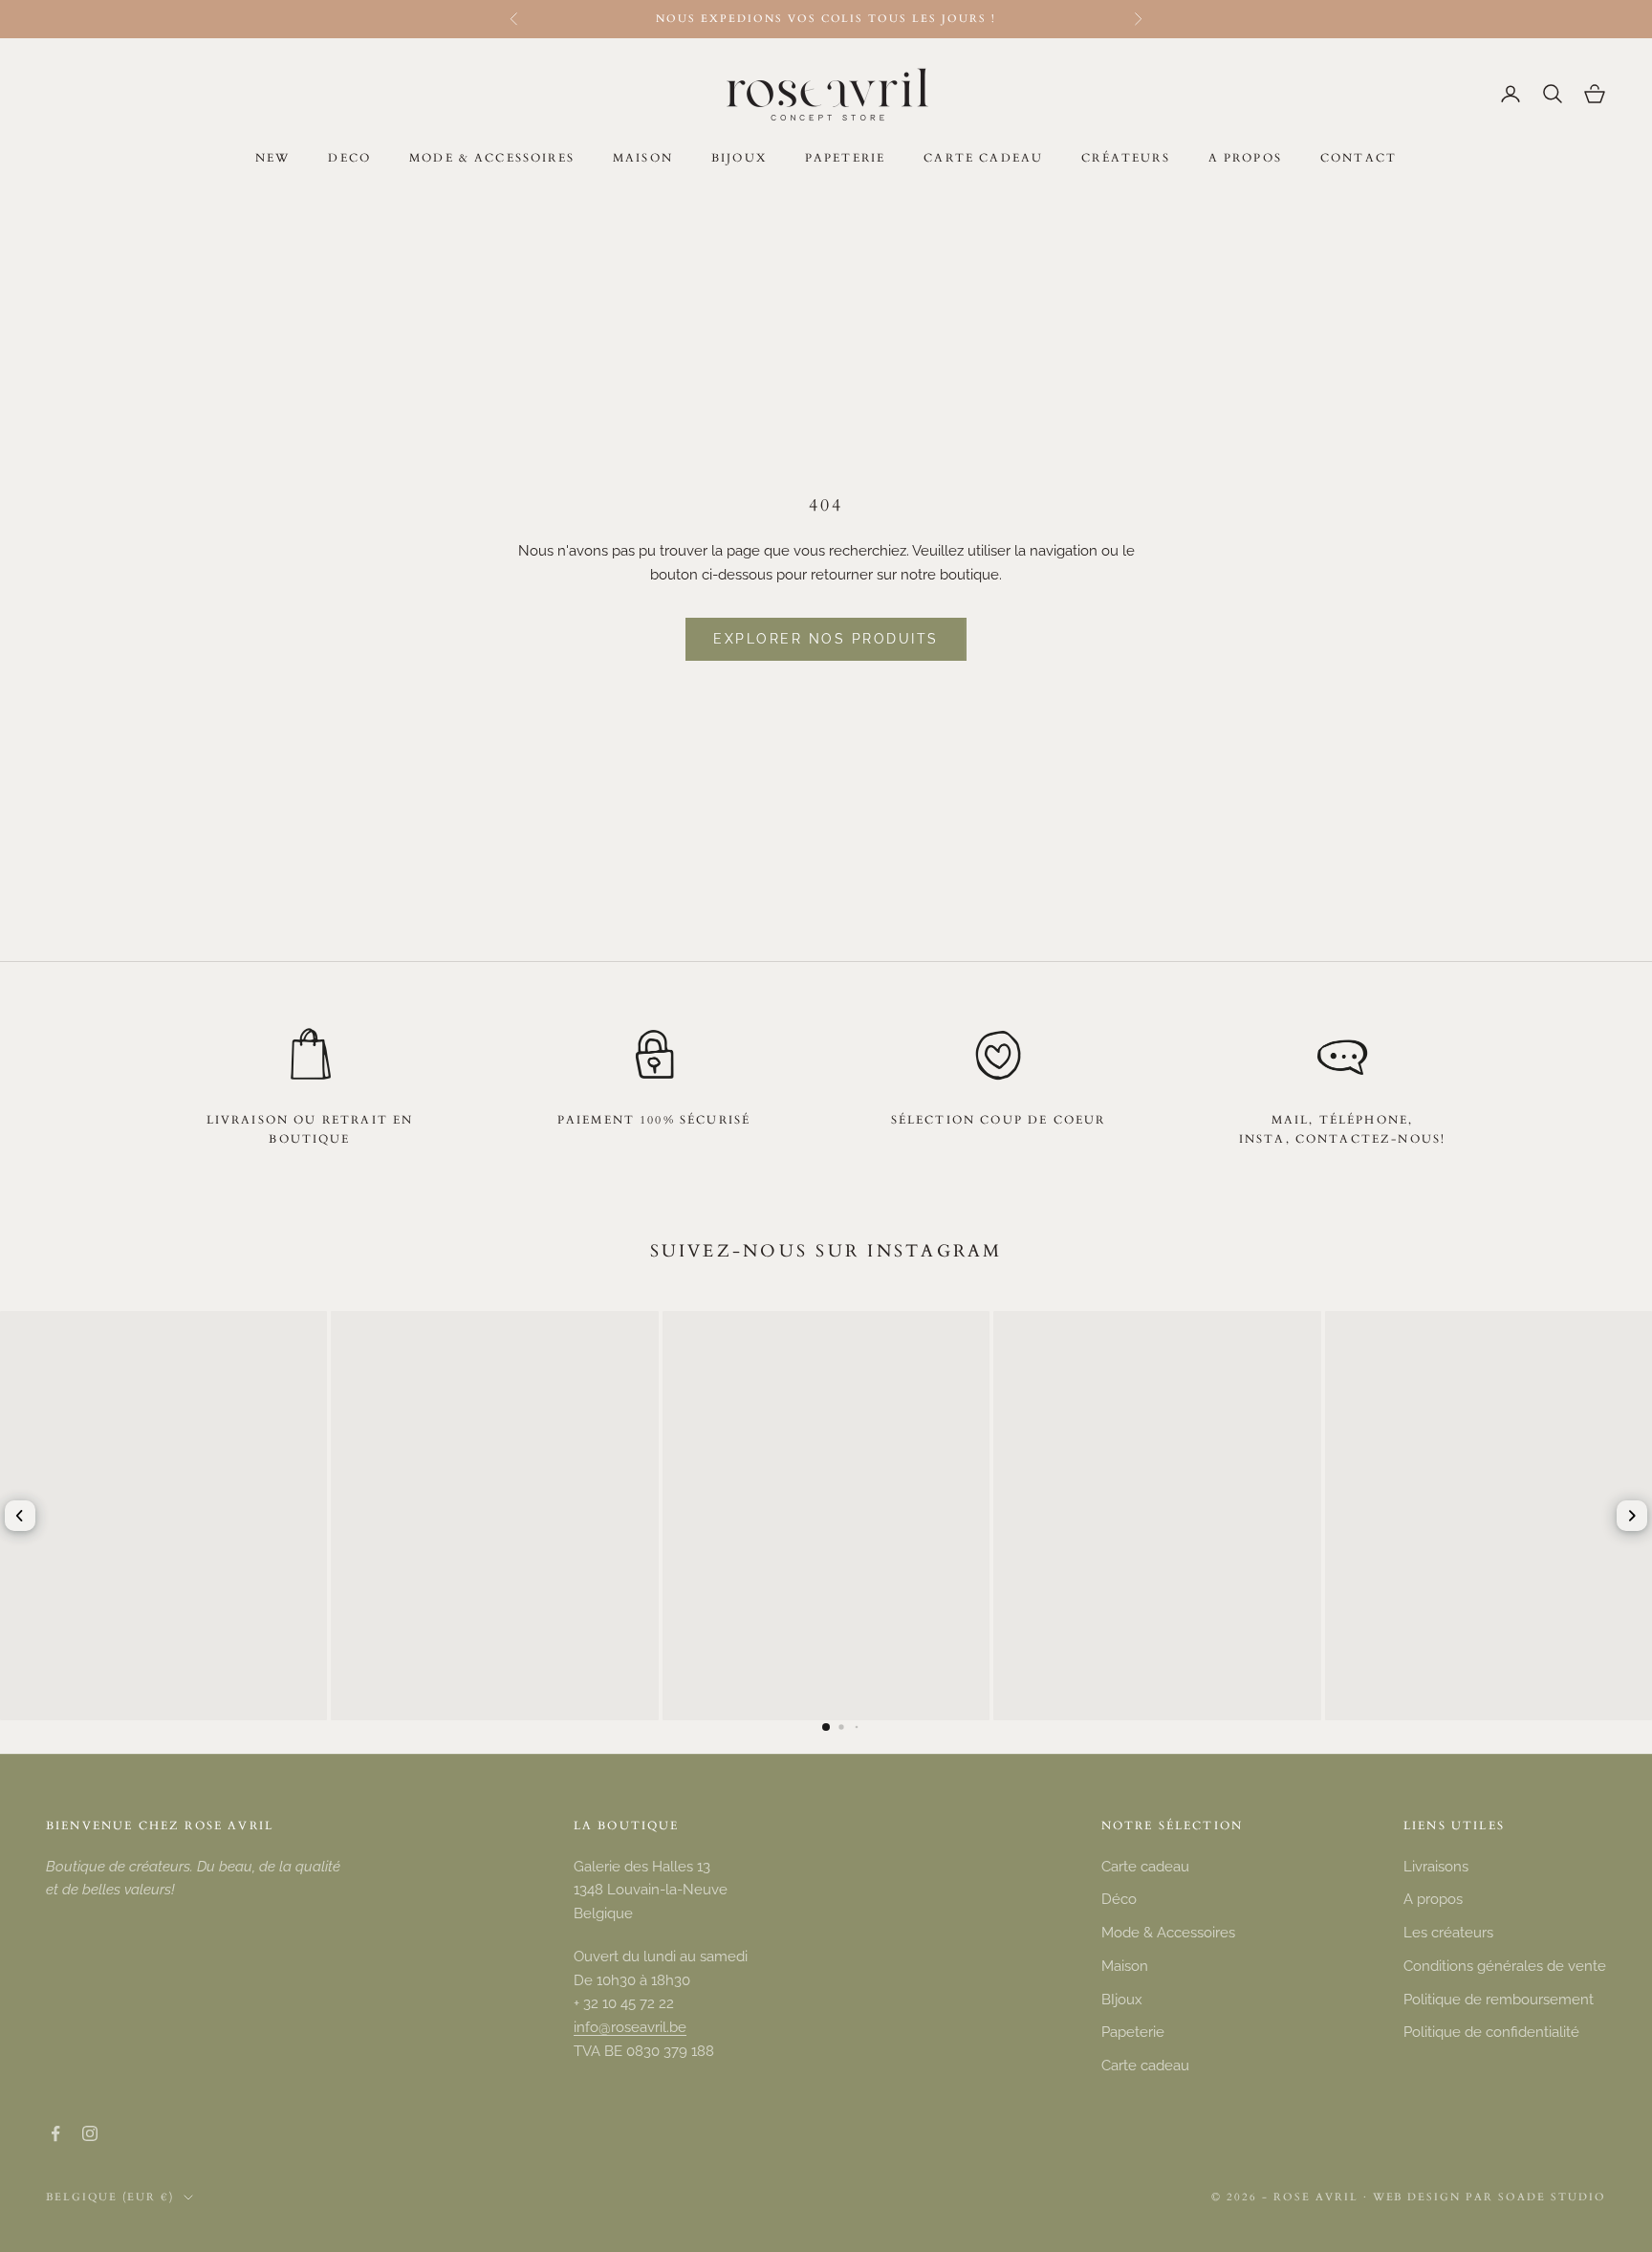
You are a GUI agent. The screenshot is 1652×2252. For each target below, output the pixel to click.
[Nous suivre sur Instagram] (90, 2133)
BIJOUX (739, 158)
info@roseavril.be (630, 2027)
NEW (272, 158)
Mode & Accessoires (1168, 1933)
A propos (1433, 1899)
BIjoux (1122, 2000)
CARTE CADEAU (983, 158)
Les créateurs (1448, 1933)
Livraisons (1436, 1867)
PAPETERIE (845, 158)
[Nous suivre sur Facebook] (55, 2133)
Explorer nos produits (826, 639)
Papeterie (1133, 2032)
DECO (349, 158)
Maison (1125, 1966)
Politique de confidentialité (1491, 2032)
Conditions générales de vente (1505, 1966)
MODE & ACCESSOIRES (492, 158)
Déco (1119, 1899)
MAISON (643, 158)
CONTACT (1359, 158)
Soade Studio (1552, 2197)
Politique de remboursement (1499, 2000)
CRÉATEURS (1125, 158)
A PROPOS (1245, 158)
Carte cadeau (1145, 1867)
